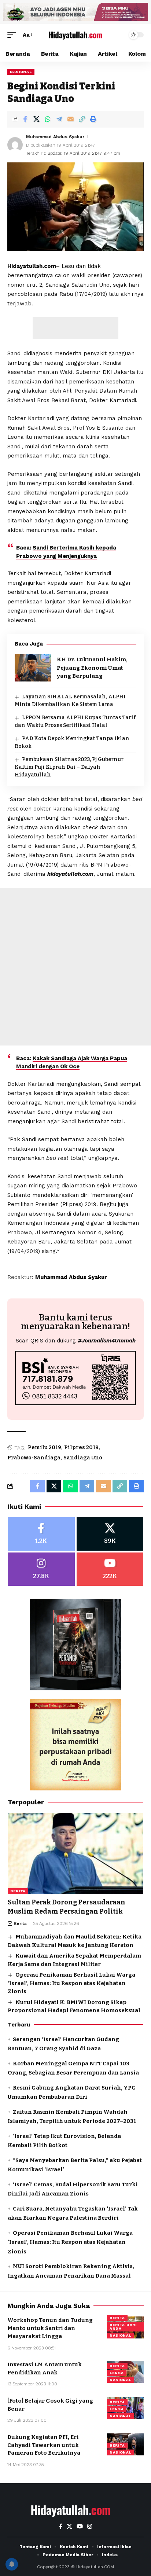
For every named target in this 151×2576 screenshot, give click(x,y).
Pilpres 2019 (81, 1447)
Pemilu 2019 (45, 1447)
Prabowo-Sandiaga (34, 1458)
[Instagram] (41, 1569)
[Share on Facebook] (25, 119)
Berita (18, 1891)
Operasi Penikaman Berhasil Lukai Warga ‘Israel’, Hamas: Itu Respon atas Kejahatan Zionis (71, 1983)
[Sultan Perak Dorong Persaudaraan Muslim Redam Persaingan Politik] (75, 1853)
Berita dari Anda (123, 2327)
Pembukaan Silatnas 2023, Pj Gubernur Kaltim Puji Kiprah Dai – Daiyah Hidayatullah (69, 767)
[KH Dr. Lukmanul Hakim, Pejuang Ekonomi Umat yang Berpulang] (33, 668)
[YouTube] (80, 2527)
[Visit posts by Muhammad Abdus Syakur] (15, 145)
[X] (110, 1534)
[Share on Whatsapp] (48, 119)
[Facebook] (41, 1534)
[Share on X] (36, 119)
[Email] (70, 119)
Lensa (117, 2373)
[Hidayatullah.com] (76, 35)
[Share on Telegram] (59, 119)
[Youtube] (110, 1569)
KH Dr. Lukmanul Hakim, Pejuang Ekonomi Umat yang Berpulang (92, 668)
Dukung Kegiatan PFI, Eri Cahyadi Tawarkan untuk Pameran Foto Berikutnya (44, 2445)
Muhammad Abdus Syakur (55, 137)
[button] (14, 35)
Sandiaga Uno (83, 1458)
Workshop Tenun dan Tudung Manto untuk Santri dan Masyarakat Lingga (50, 2328)
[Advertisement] (75, 328)
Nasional (21, 72)
